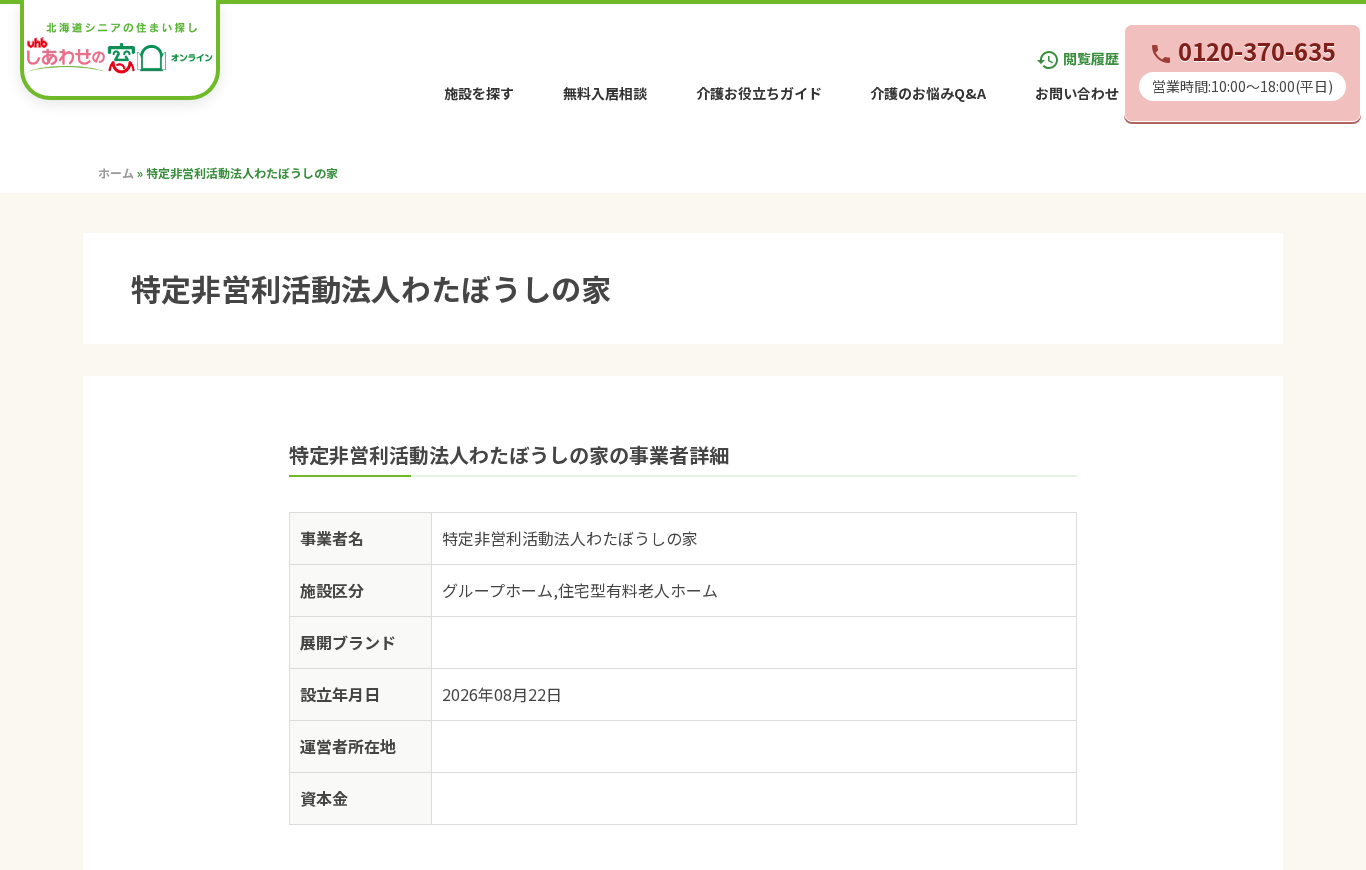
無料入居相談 (605, 93)
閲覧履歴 (1077, 58)
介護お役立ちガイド (759, 93)
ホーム (116, 172)
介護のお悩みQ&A (928, 93)
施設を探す (479, 93)
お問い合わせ (1077, 93)
